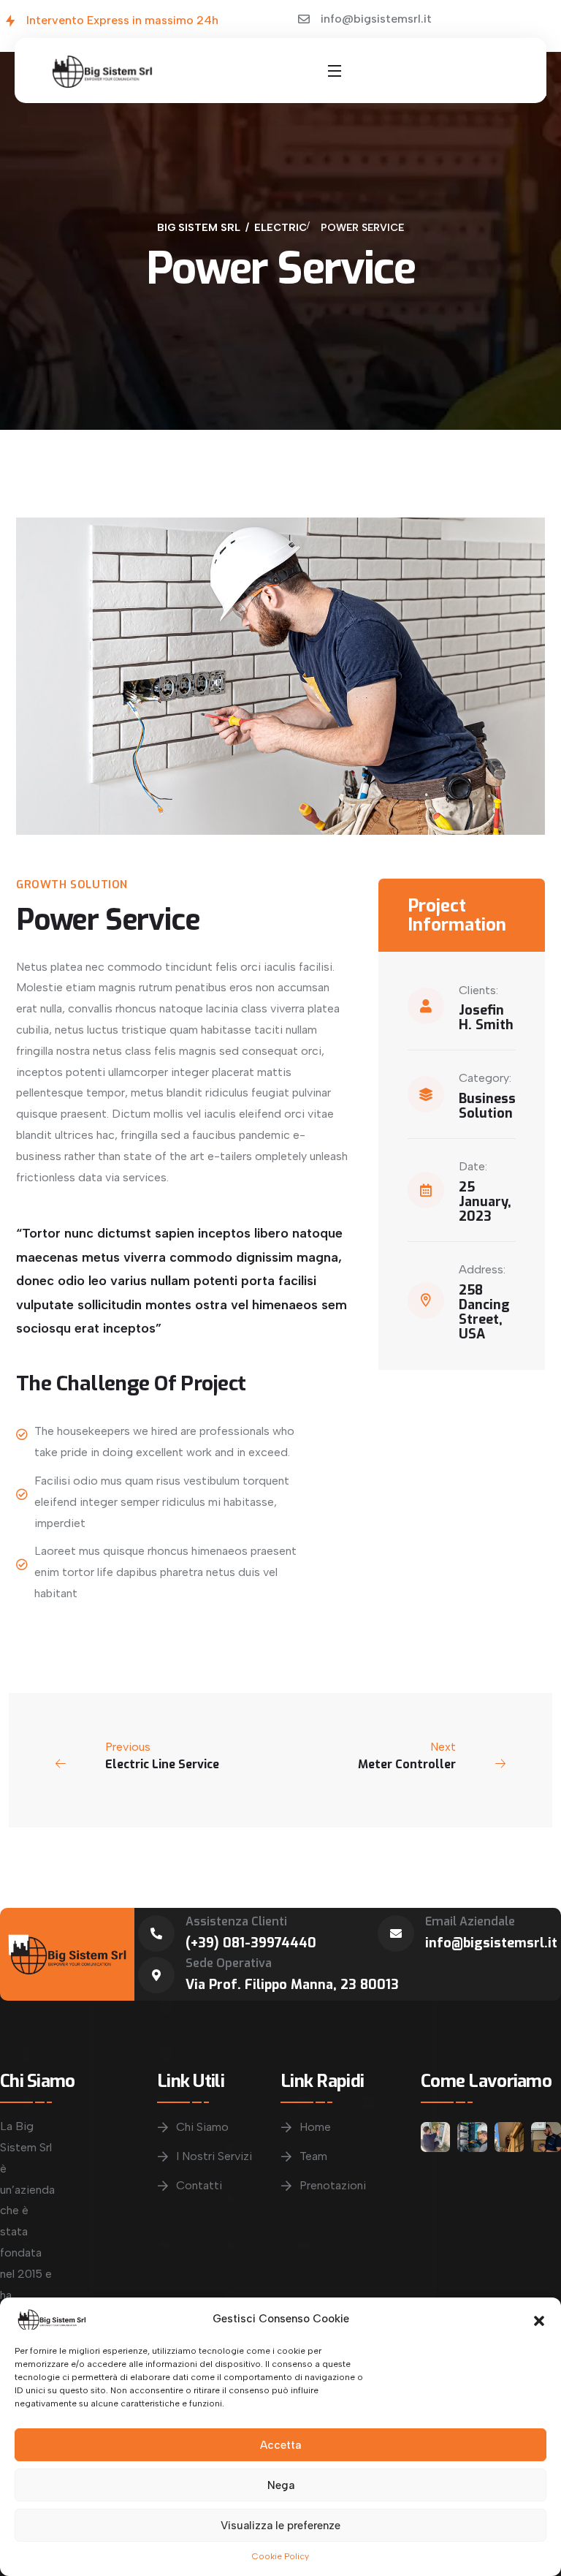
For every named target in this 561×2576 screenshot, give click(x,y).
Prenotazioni (333, 2185)
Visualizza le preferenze (280, 2526)
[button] (539, 2319)
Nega (281, 2485)
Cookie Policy (280, 2556)
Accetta (280, 2445)
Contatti (199, 2185)
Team (313, 2156)
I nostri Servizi (214, 2156)
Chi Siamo (202, 2127)
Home (315, 2127)
